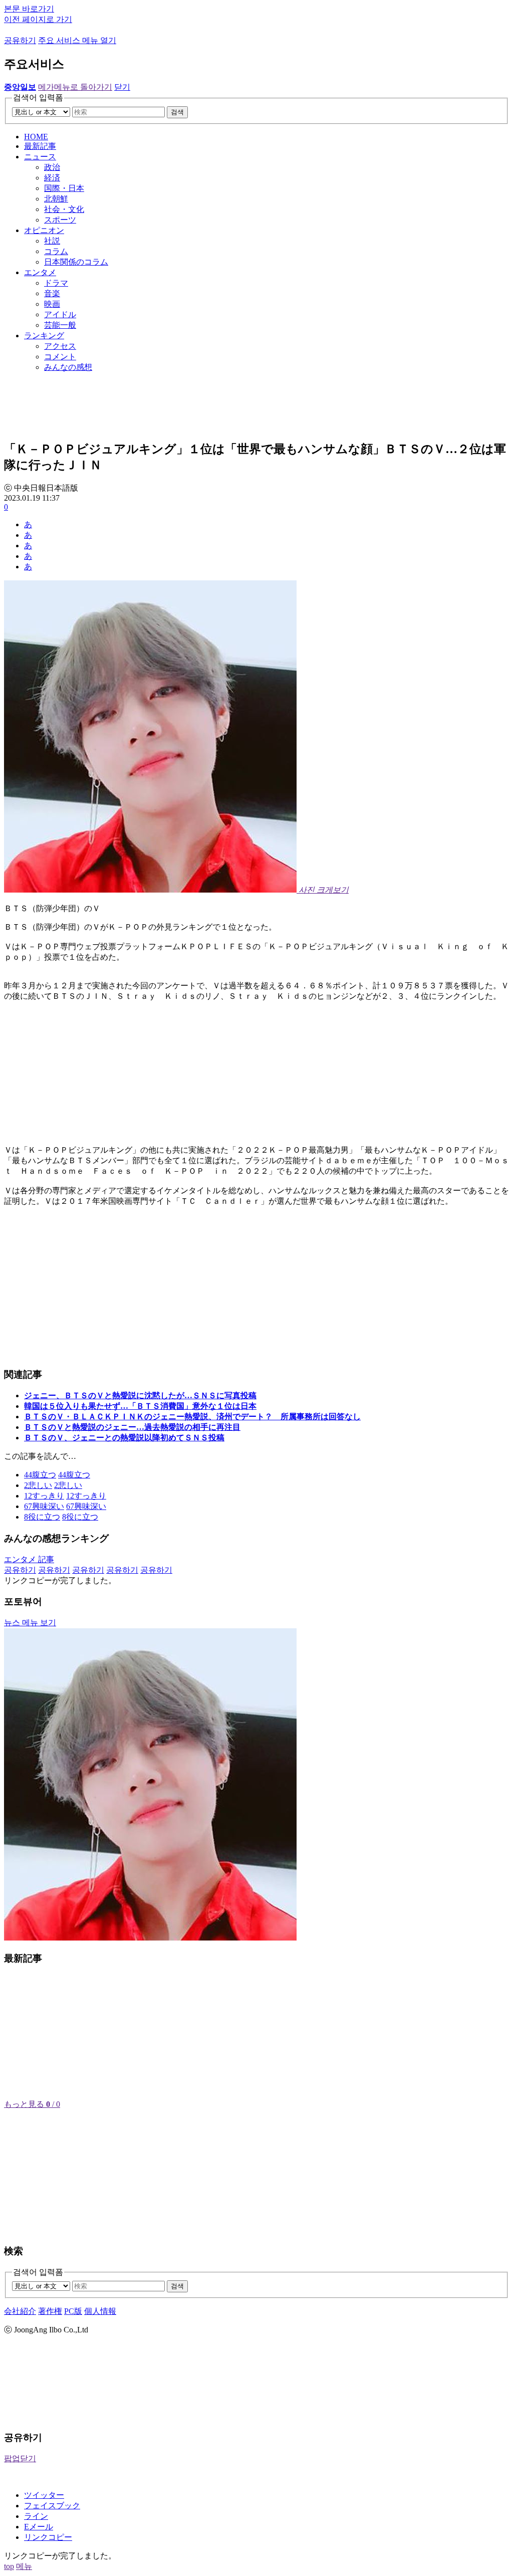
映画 (52, 304)
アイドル (60, 314)
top (9, 2566)
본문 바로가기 (29, 9)
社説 (52, 241)
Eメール (39, 2527)
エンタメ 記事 (29, 1559)
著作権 (50, 2311)
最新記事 (40, 146)
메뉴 (24, 2566)
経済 (52, 178)
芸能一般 (60, 325)
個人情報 (100, 2311)
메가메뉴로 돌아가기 (75, 87)
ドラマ (56, 283)
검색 (177, 112)
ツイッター (44, 2495)
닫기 (122, 87)
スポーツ (60, 220)
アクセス (60, 346)
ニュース (40, 157)
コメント (60, 357)
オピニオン (44, 230)
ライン (36, 2516)
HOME (36, 137)
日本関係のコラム (76, 262)
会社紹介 (20, 2311)
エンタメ (40, 272)
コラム (56, 251)
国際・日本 (64, 188)
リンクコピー (48, 2537)
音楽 (52, 293)
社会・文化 (64, 209)
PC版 (73, 2311)
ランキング (44, 336)
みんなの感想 (68, 367)
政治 (52, 167)
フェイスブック (52, 2506)
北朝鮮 (56, 199)
